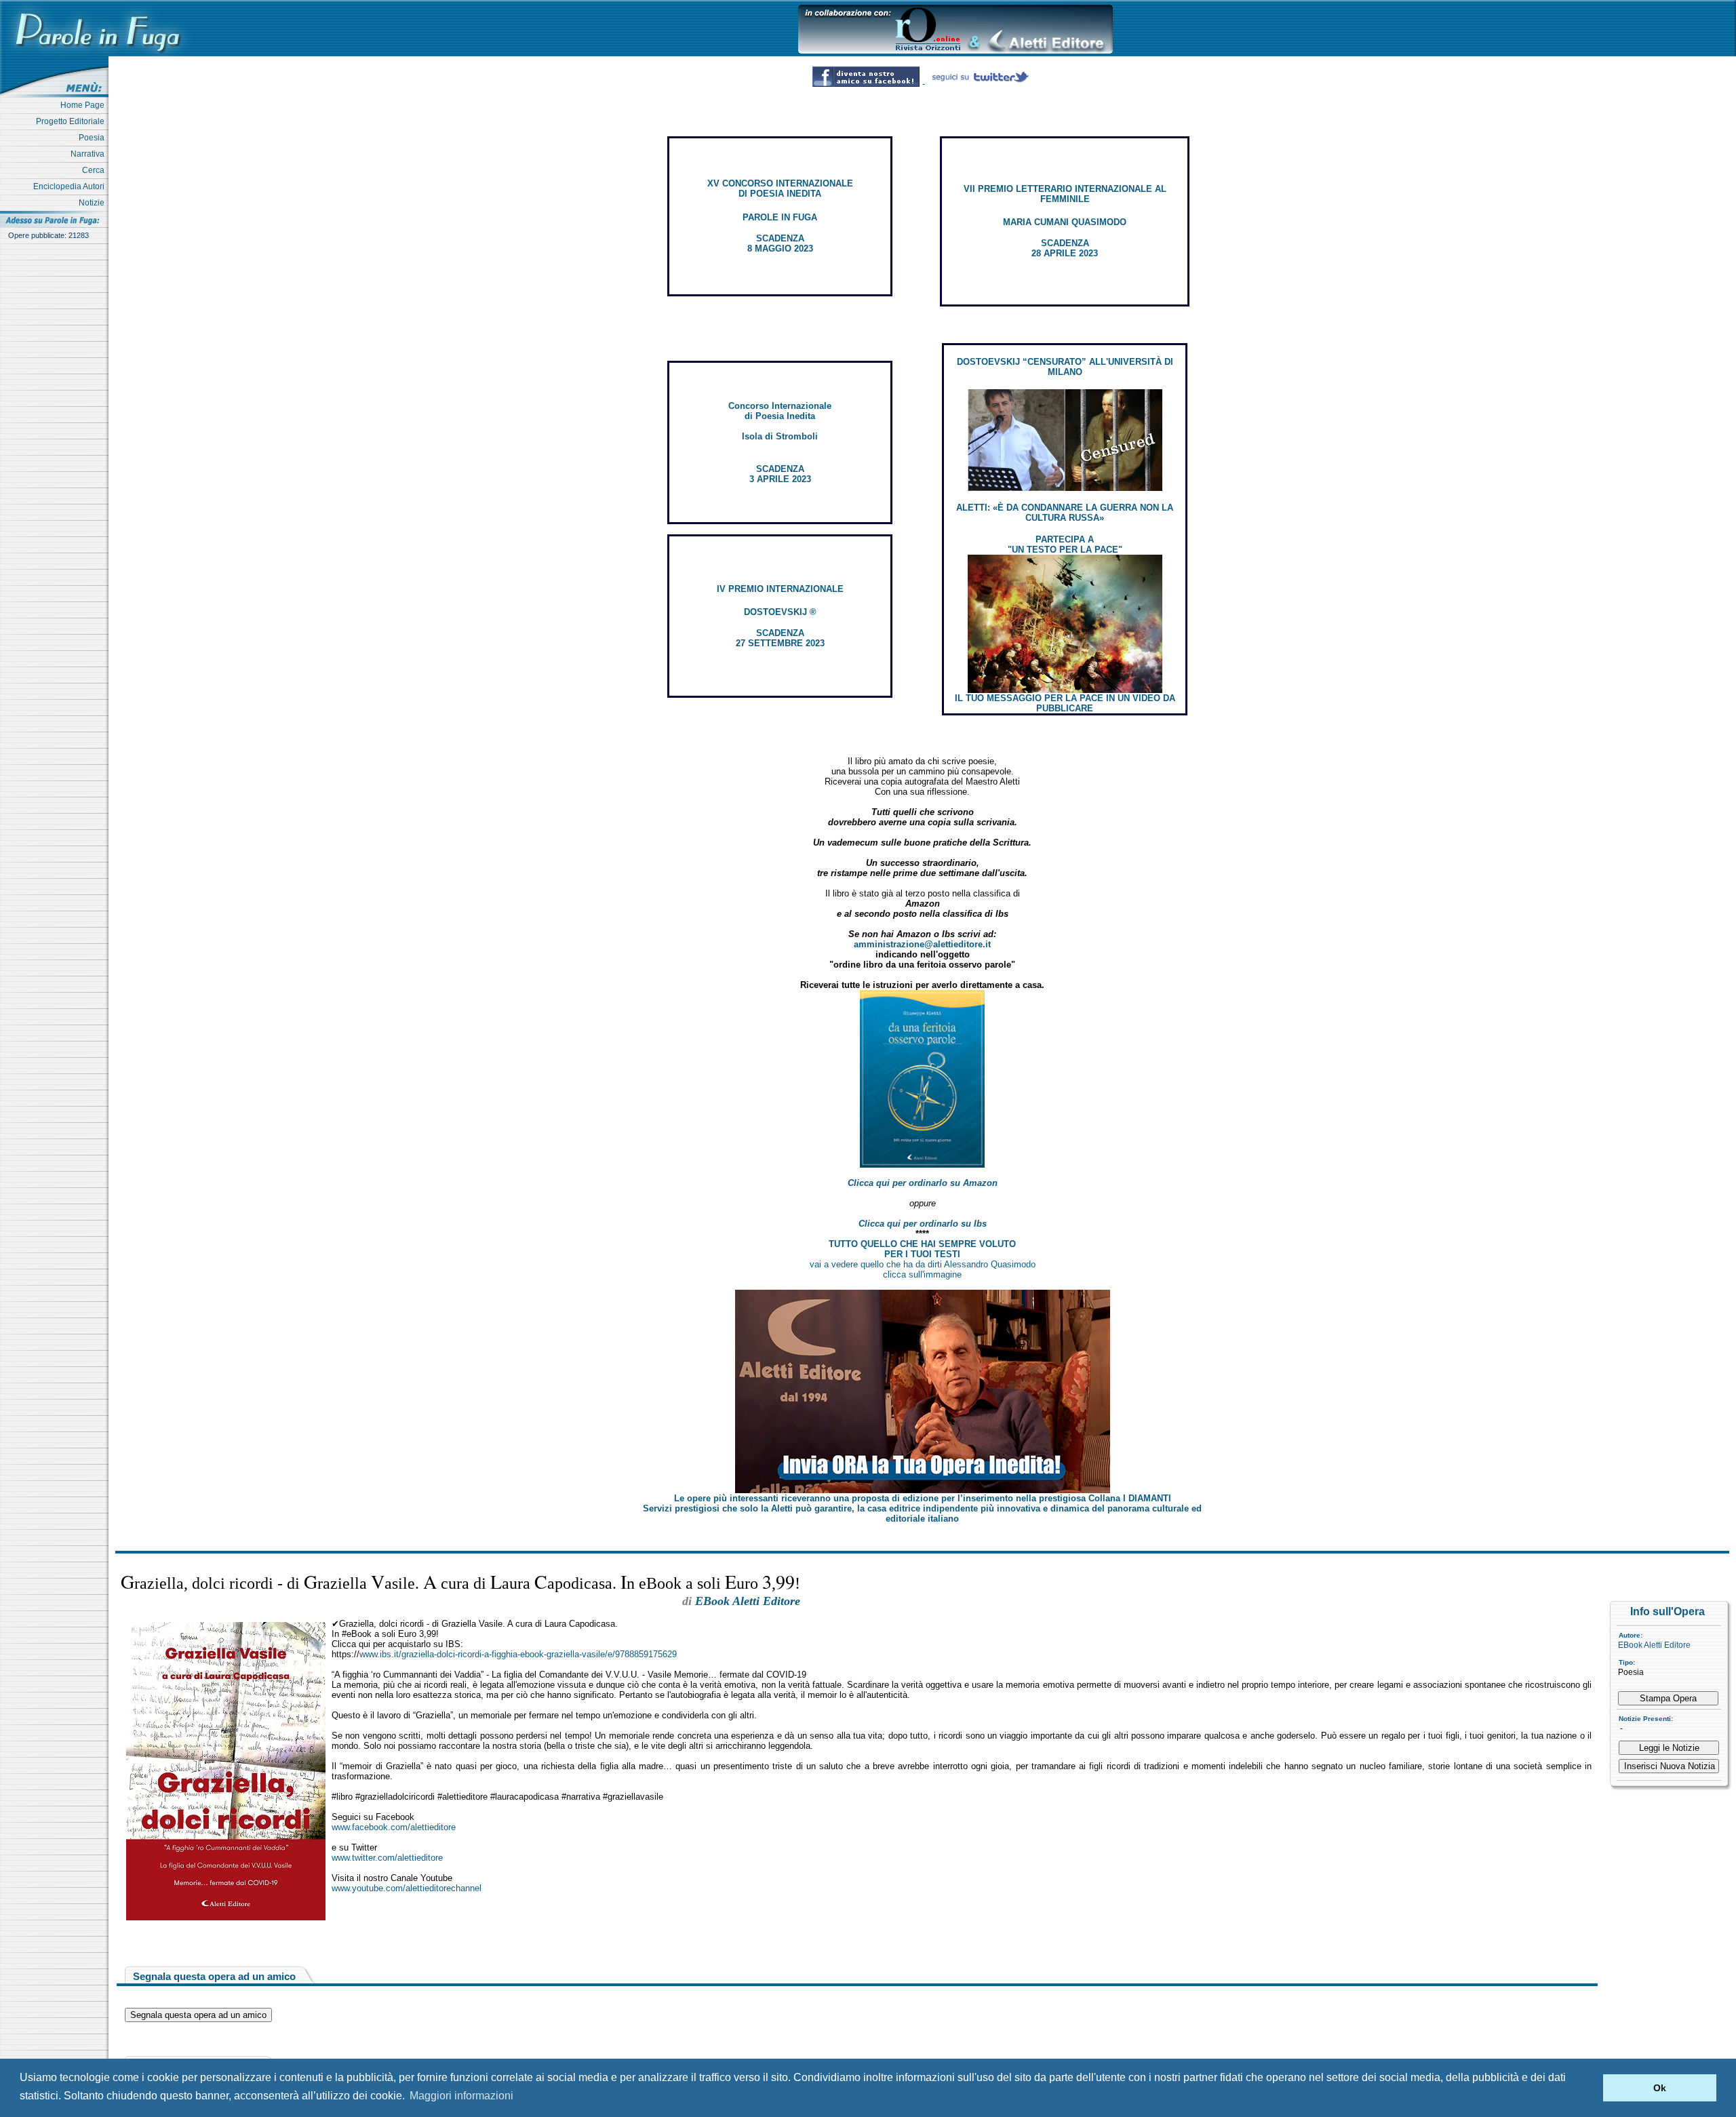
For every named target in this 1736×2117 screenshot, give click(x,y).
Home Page (84, 105)
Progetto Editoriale (72, 121)
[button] (1589, 2088)
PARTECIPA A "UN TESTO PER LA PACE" (1065, 545)
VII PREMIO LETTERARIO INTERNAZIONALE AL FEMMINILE (1065, 194)
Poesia (94, 138)
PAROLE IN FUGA (780, 217)
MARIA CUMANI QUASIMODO (1065, 222)
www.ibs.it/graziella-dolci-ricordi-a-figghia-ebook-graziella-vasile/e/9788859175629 (518, 1654)
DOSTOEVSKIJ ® (780, 612)
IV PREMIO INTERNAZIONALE (780, 589)
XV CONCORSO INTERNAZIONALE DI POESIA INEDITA (780, 189)
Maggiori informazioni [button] (461, 2096)
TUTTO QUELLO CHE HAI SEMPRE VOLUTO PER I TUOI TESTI (922, 1249)
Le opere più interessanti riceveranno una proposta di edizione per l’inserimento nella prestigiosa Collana (923, 1498)
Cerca (95, 170)
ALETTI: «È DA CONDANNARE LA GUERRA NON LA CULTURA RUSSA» (1065, 513)
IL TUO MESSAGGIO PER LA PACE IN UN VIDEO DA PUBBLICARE (1065, 703)
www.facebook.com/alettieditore (394, 1827)
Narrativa (90, 154)
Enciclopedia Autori (71, 186)
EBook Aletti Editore (1654, 1645)
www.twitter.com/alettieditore (387, 1858)
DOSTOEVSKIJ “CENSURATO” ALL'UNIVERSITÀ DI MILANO (1065, 367)
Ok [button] (1660, 2088)
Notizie (94, 203)
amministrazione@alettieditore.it (922, 944)
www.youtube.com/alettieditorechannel (407, 1888)
